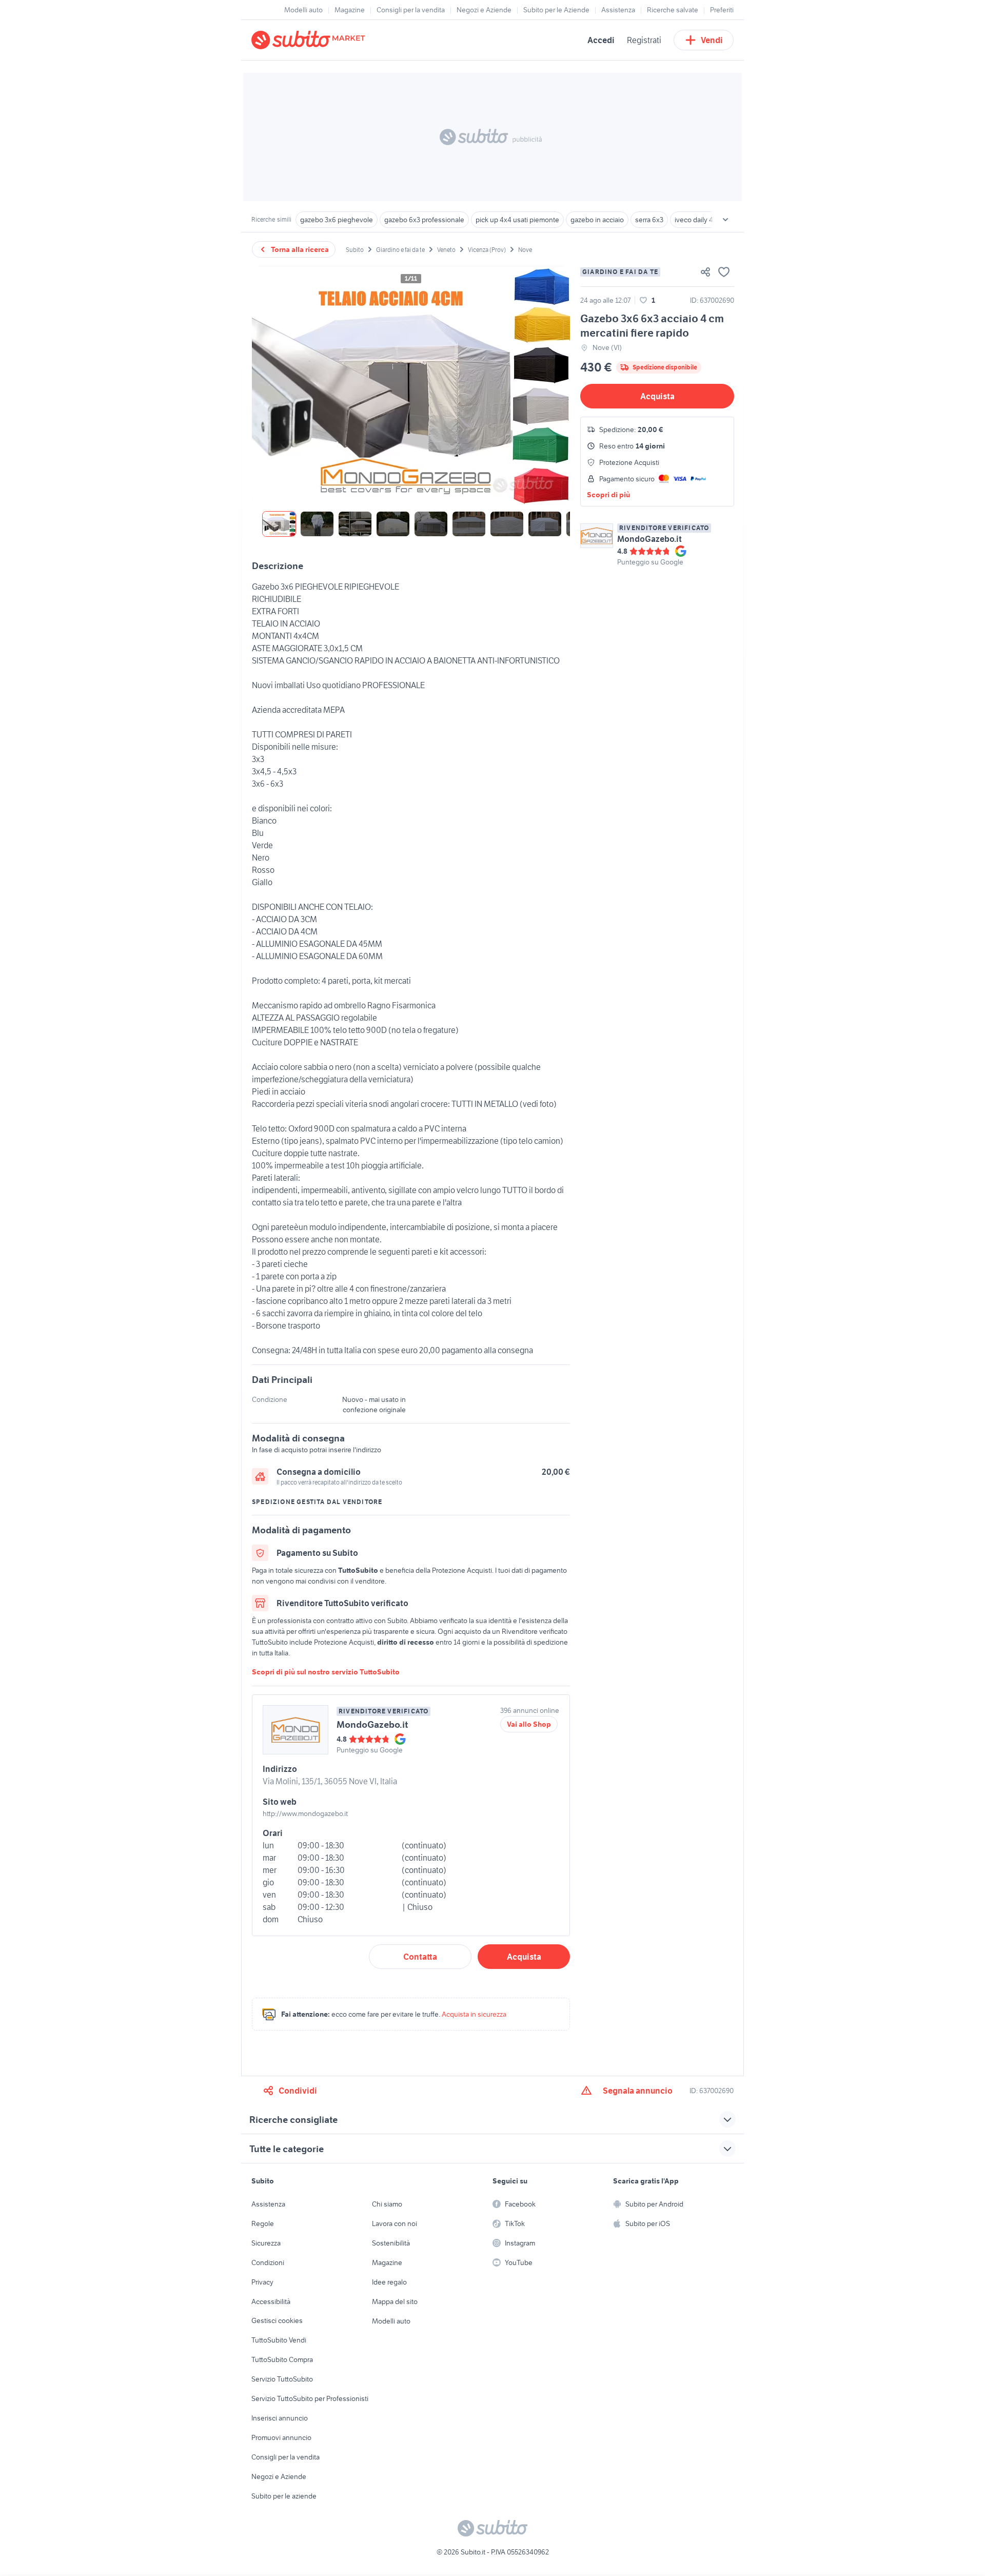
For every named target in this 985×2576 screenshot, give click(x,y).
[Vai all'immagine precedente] (268, 385)
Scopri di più (608, 495)
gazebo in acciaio (597, 220)
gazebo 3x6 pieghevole (337, 220)
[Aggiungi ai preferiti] (724, 272)
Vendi (712, 40)
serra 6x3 (649, 220)
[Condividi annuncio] (705, 272)
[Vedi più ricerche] (725, 220)
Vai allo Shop (529, 1724)
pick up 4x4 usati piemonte (517, 220)
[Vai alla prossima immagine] (554, 385)
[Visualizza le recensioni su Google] (650, 551)
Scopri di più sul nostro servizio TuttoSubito (326, 1672)
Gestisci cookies (277, 2320)
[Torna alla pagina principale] (310, 40)
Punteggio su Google (650, 562)
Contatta (420, 1957)
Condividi (298, 2091)
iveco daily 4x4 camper (710, 220)
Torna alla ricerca (300, 249)
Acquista (657, 396)
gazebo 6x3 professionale (424, 220)
